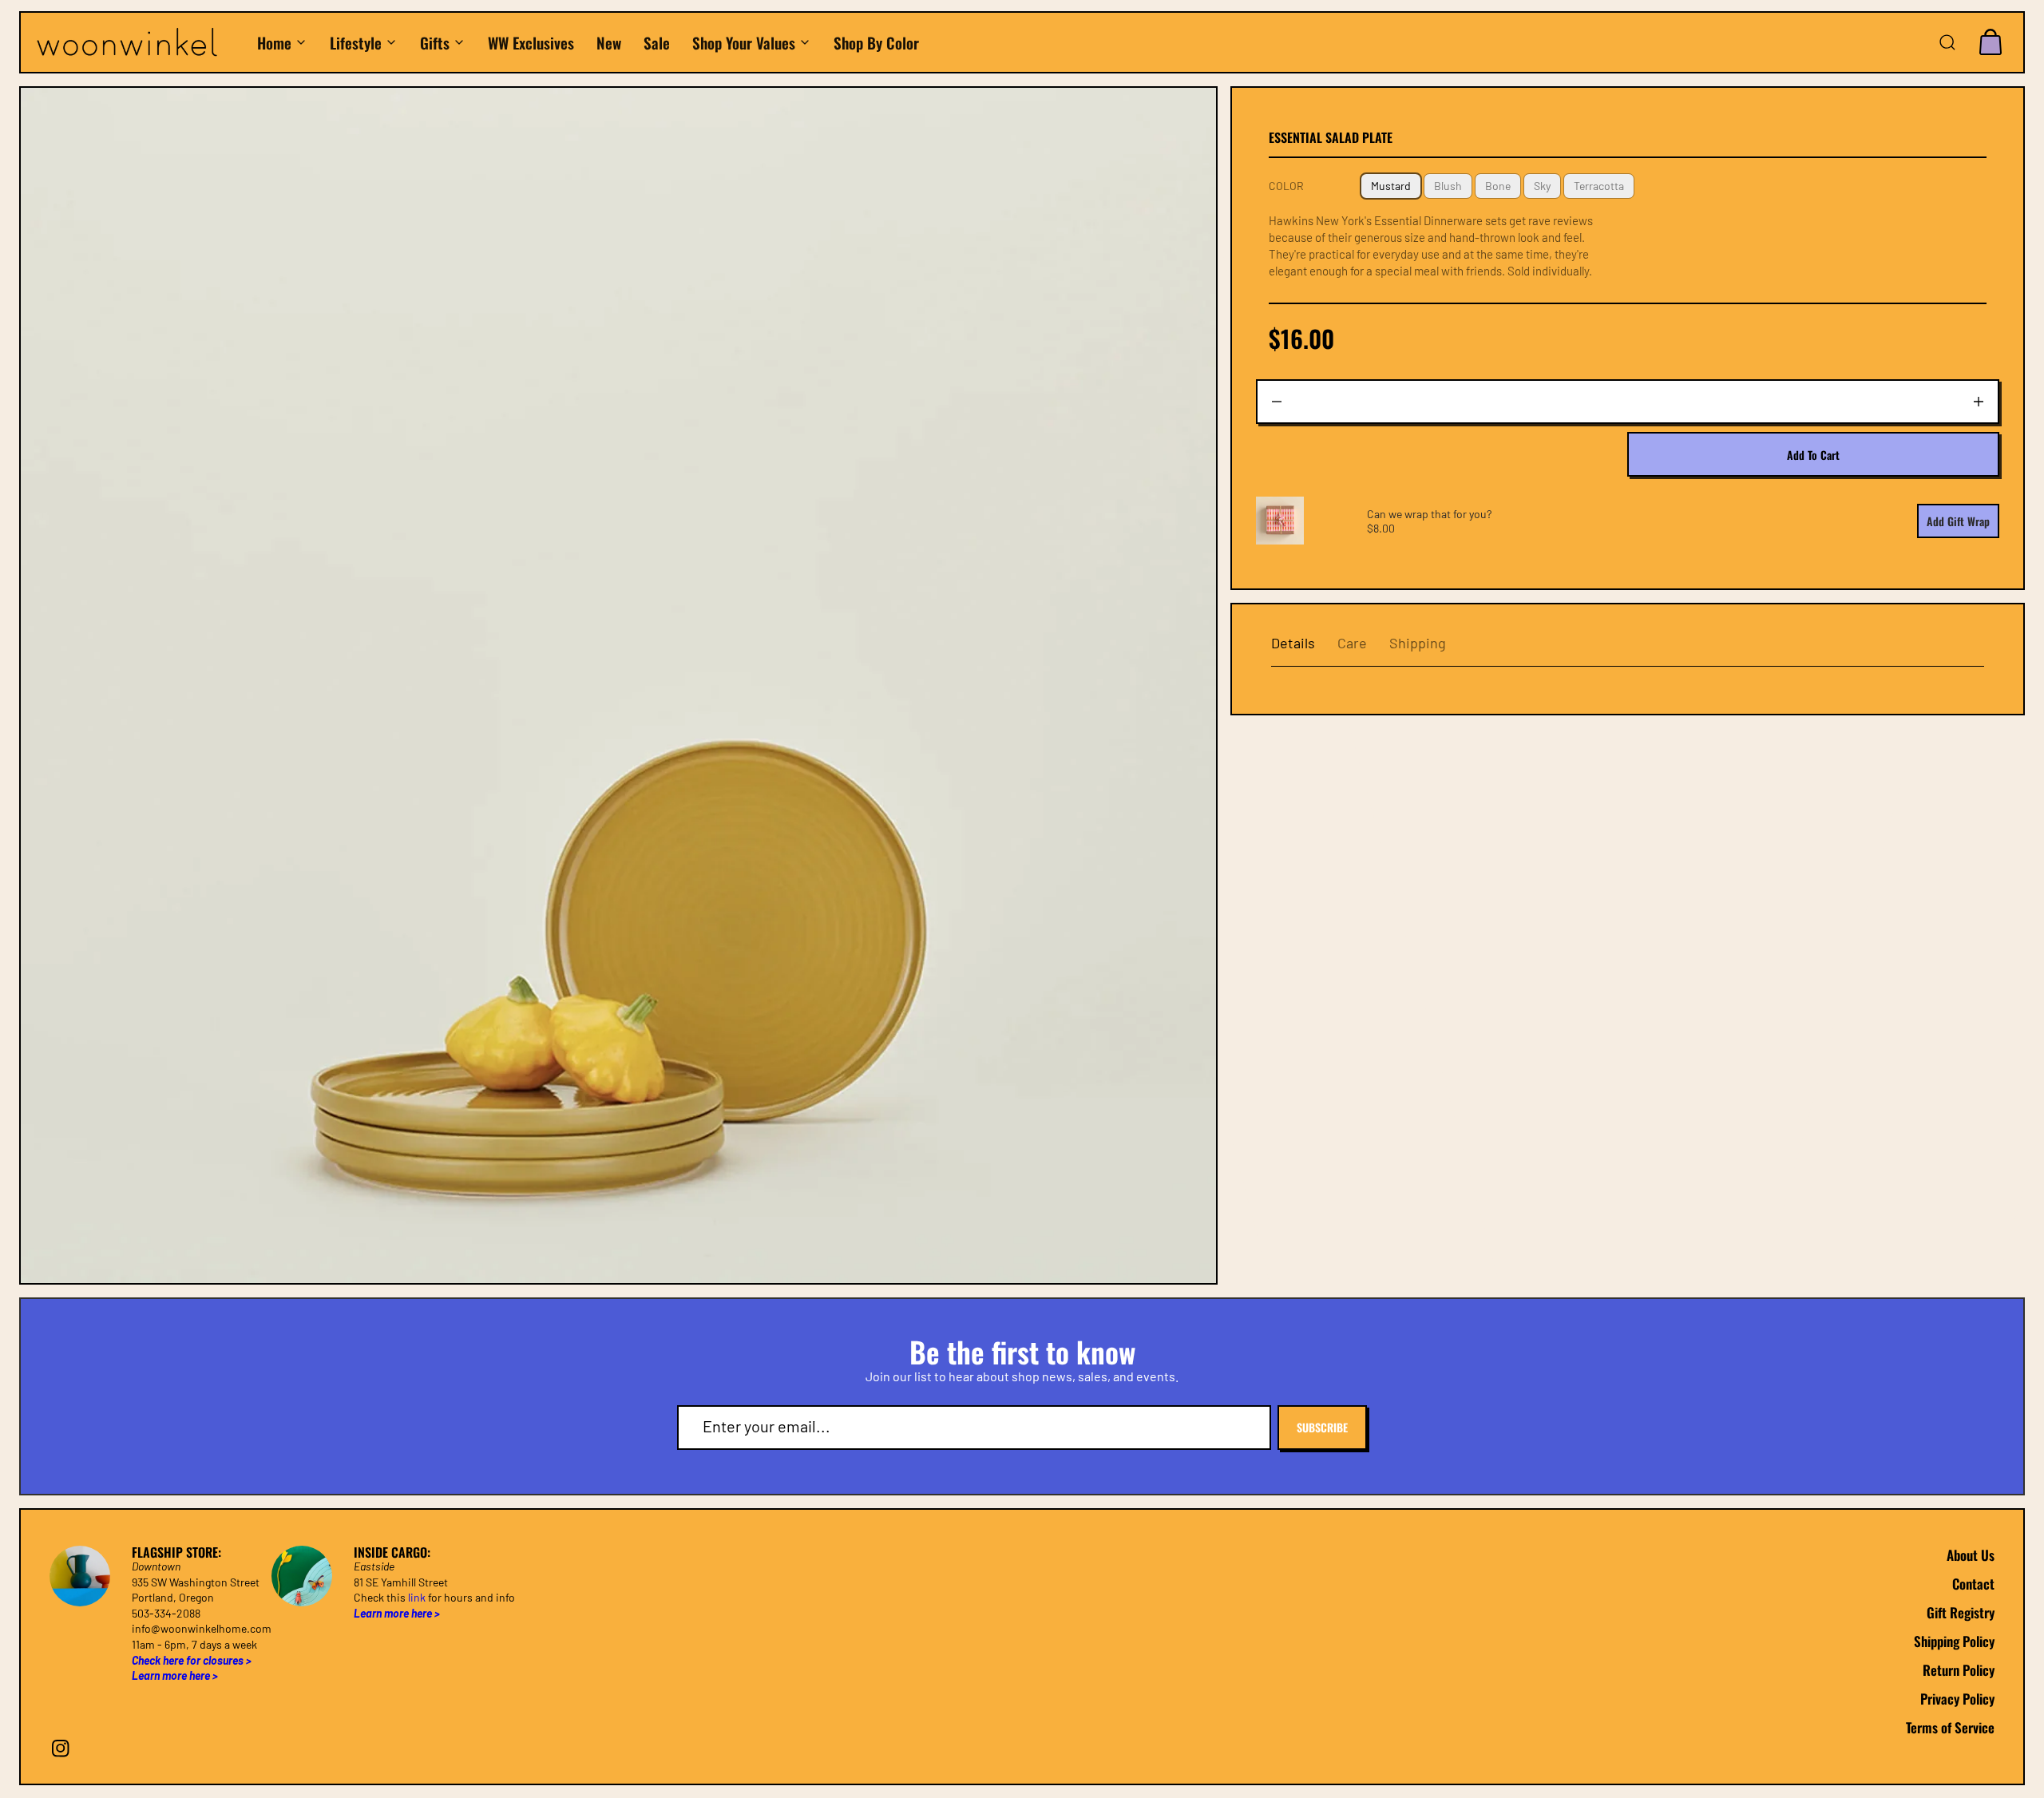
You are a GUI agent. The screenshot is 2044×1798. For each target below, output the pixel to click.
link (417, 1597)
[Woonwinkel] (138, 43)
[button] (1947, 42)
